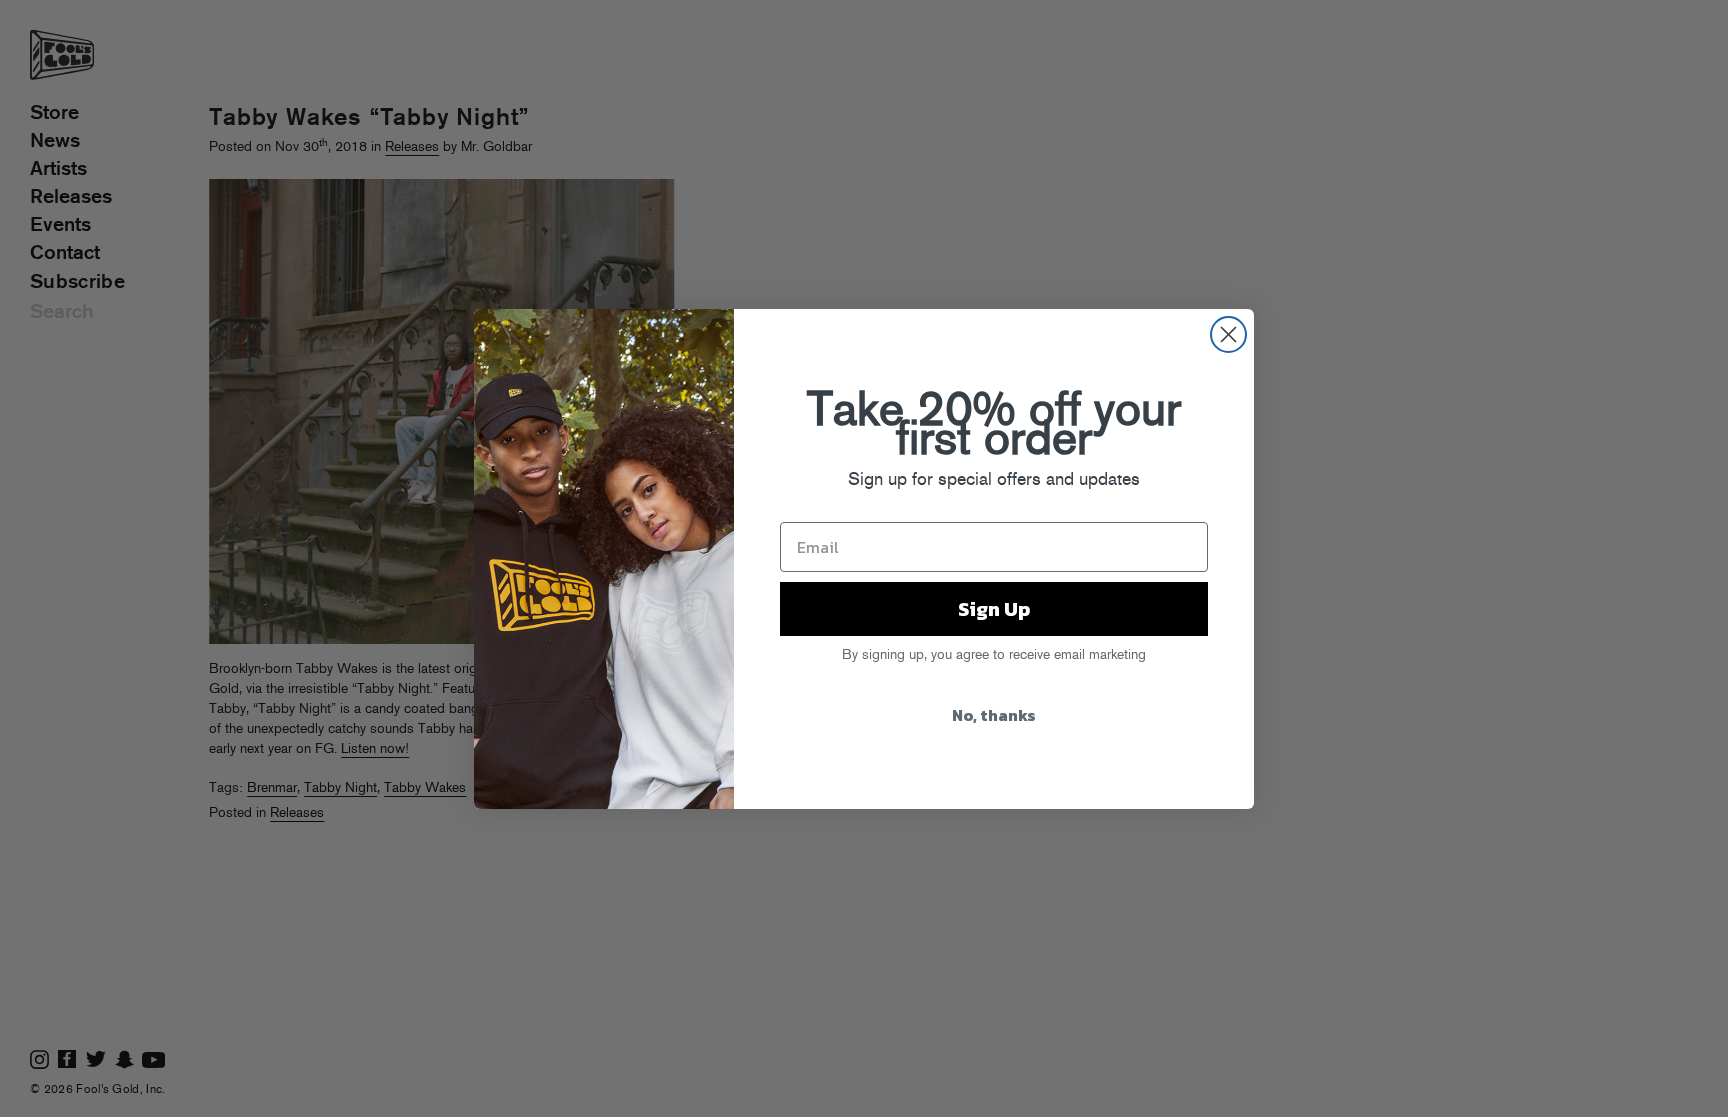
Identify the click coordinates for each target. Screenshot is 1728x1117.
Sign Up (994, 609)
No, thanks (994, 715)
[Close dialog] (1228, 334)
